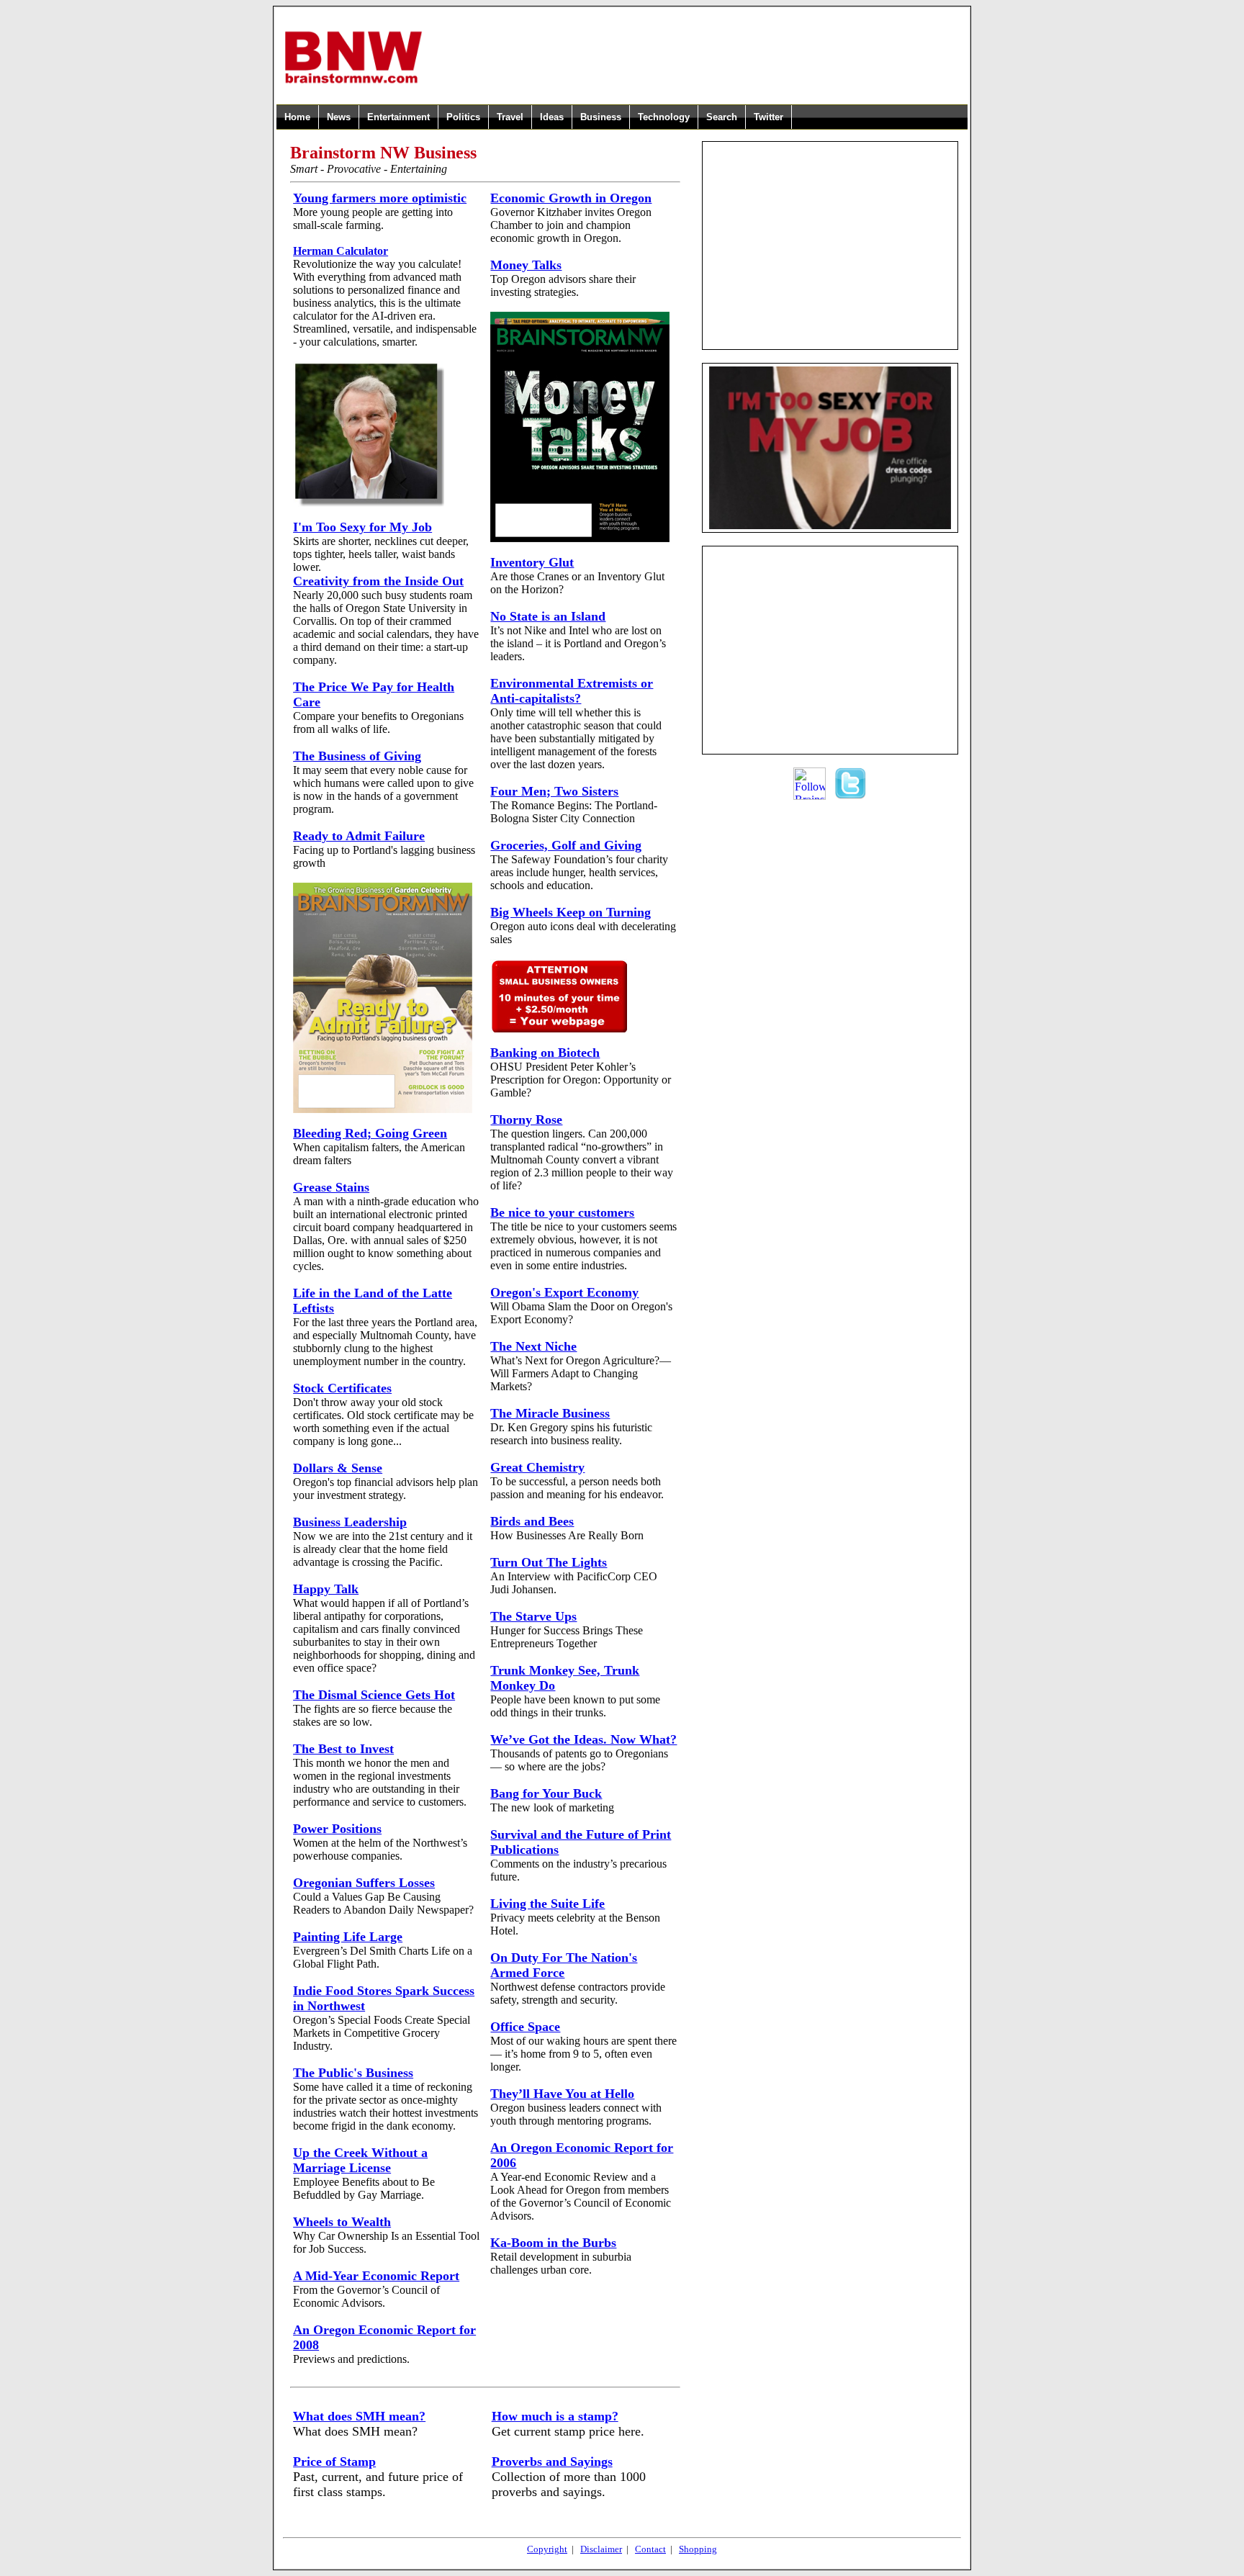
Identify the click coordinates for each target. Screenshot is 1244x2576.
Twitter (769, 117)
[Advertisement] (695, 57)
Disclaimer (601, 2549)
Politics (463, 117)
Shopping (698, 2549)
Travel (510, 117)
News (339, 117)
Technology (664, 117)
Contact (650, 2549)
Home (297, 117)
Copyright (547, 2549)
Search (722, 117)
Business (601, 117)
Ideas (552, 117)
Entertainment (398, 117)
